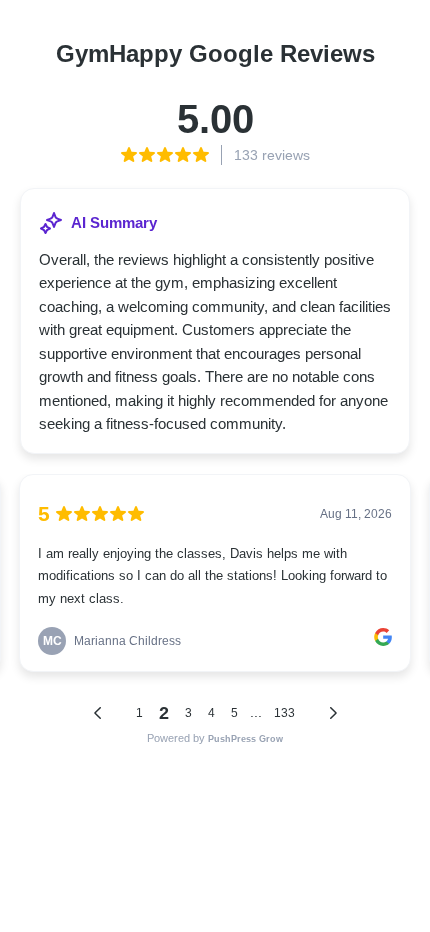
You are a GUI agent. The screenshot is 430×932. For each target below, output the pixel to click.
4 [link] (211, 713)
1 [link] (139, 713)
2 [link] (164, 713)
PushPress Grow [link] (245, 739)
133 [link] (284, 713)
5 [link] (234, 713)
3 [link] (188, 713)
